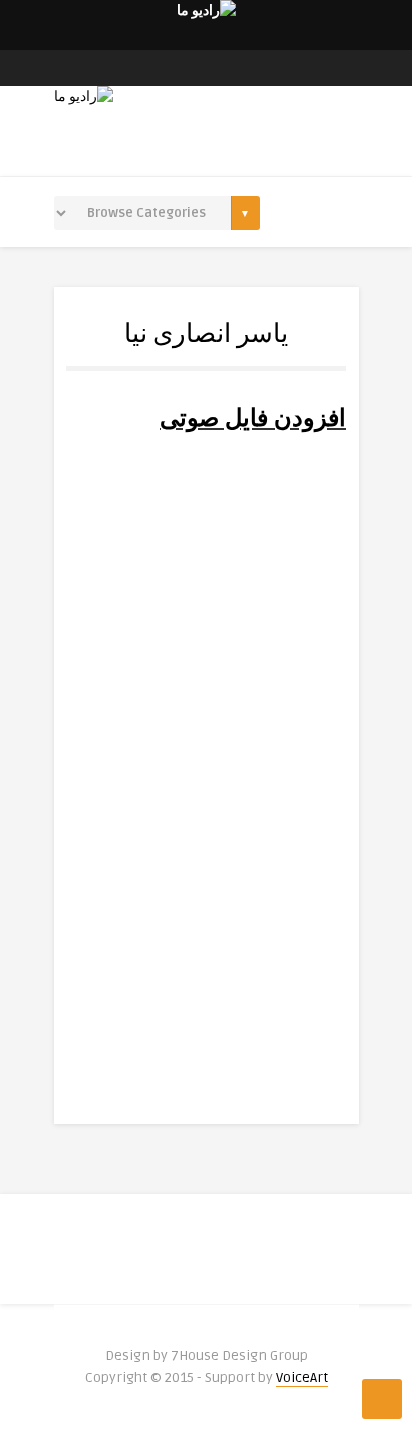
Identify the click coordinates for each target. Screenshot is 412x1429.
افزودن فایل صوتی (253, 418)
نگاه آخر (286, 756)
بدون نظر (129, 953)
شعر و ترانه (209, 953)
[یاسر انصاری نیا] (206, 532)
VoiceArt (302, 1377)
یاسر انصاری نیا (206, 657)
